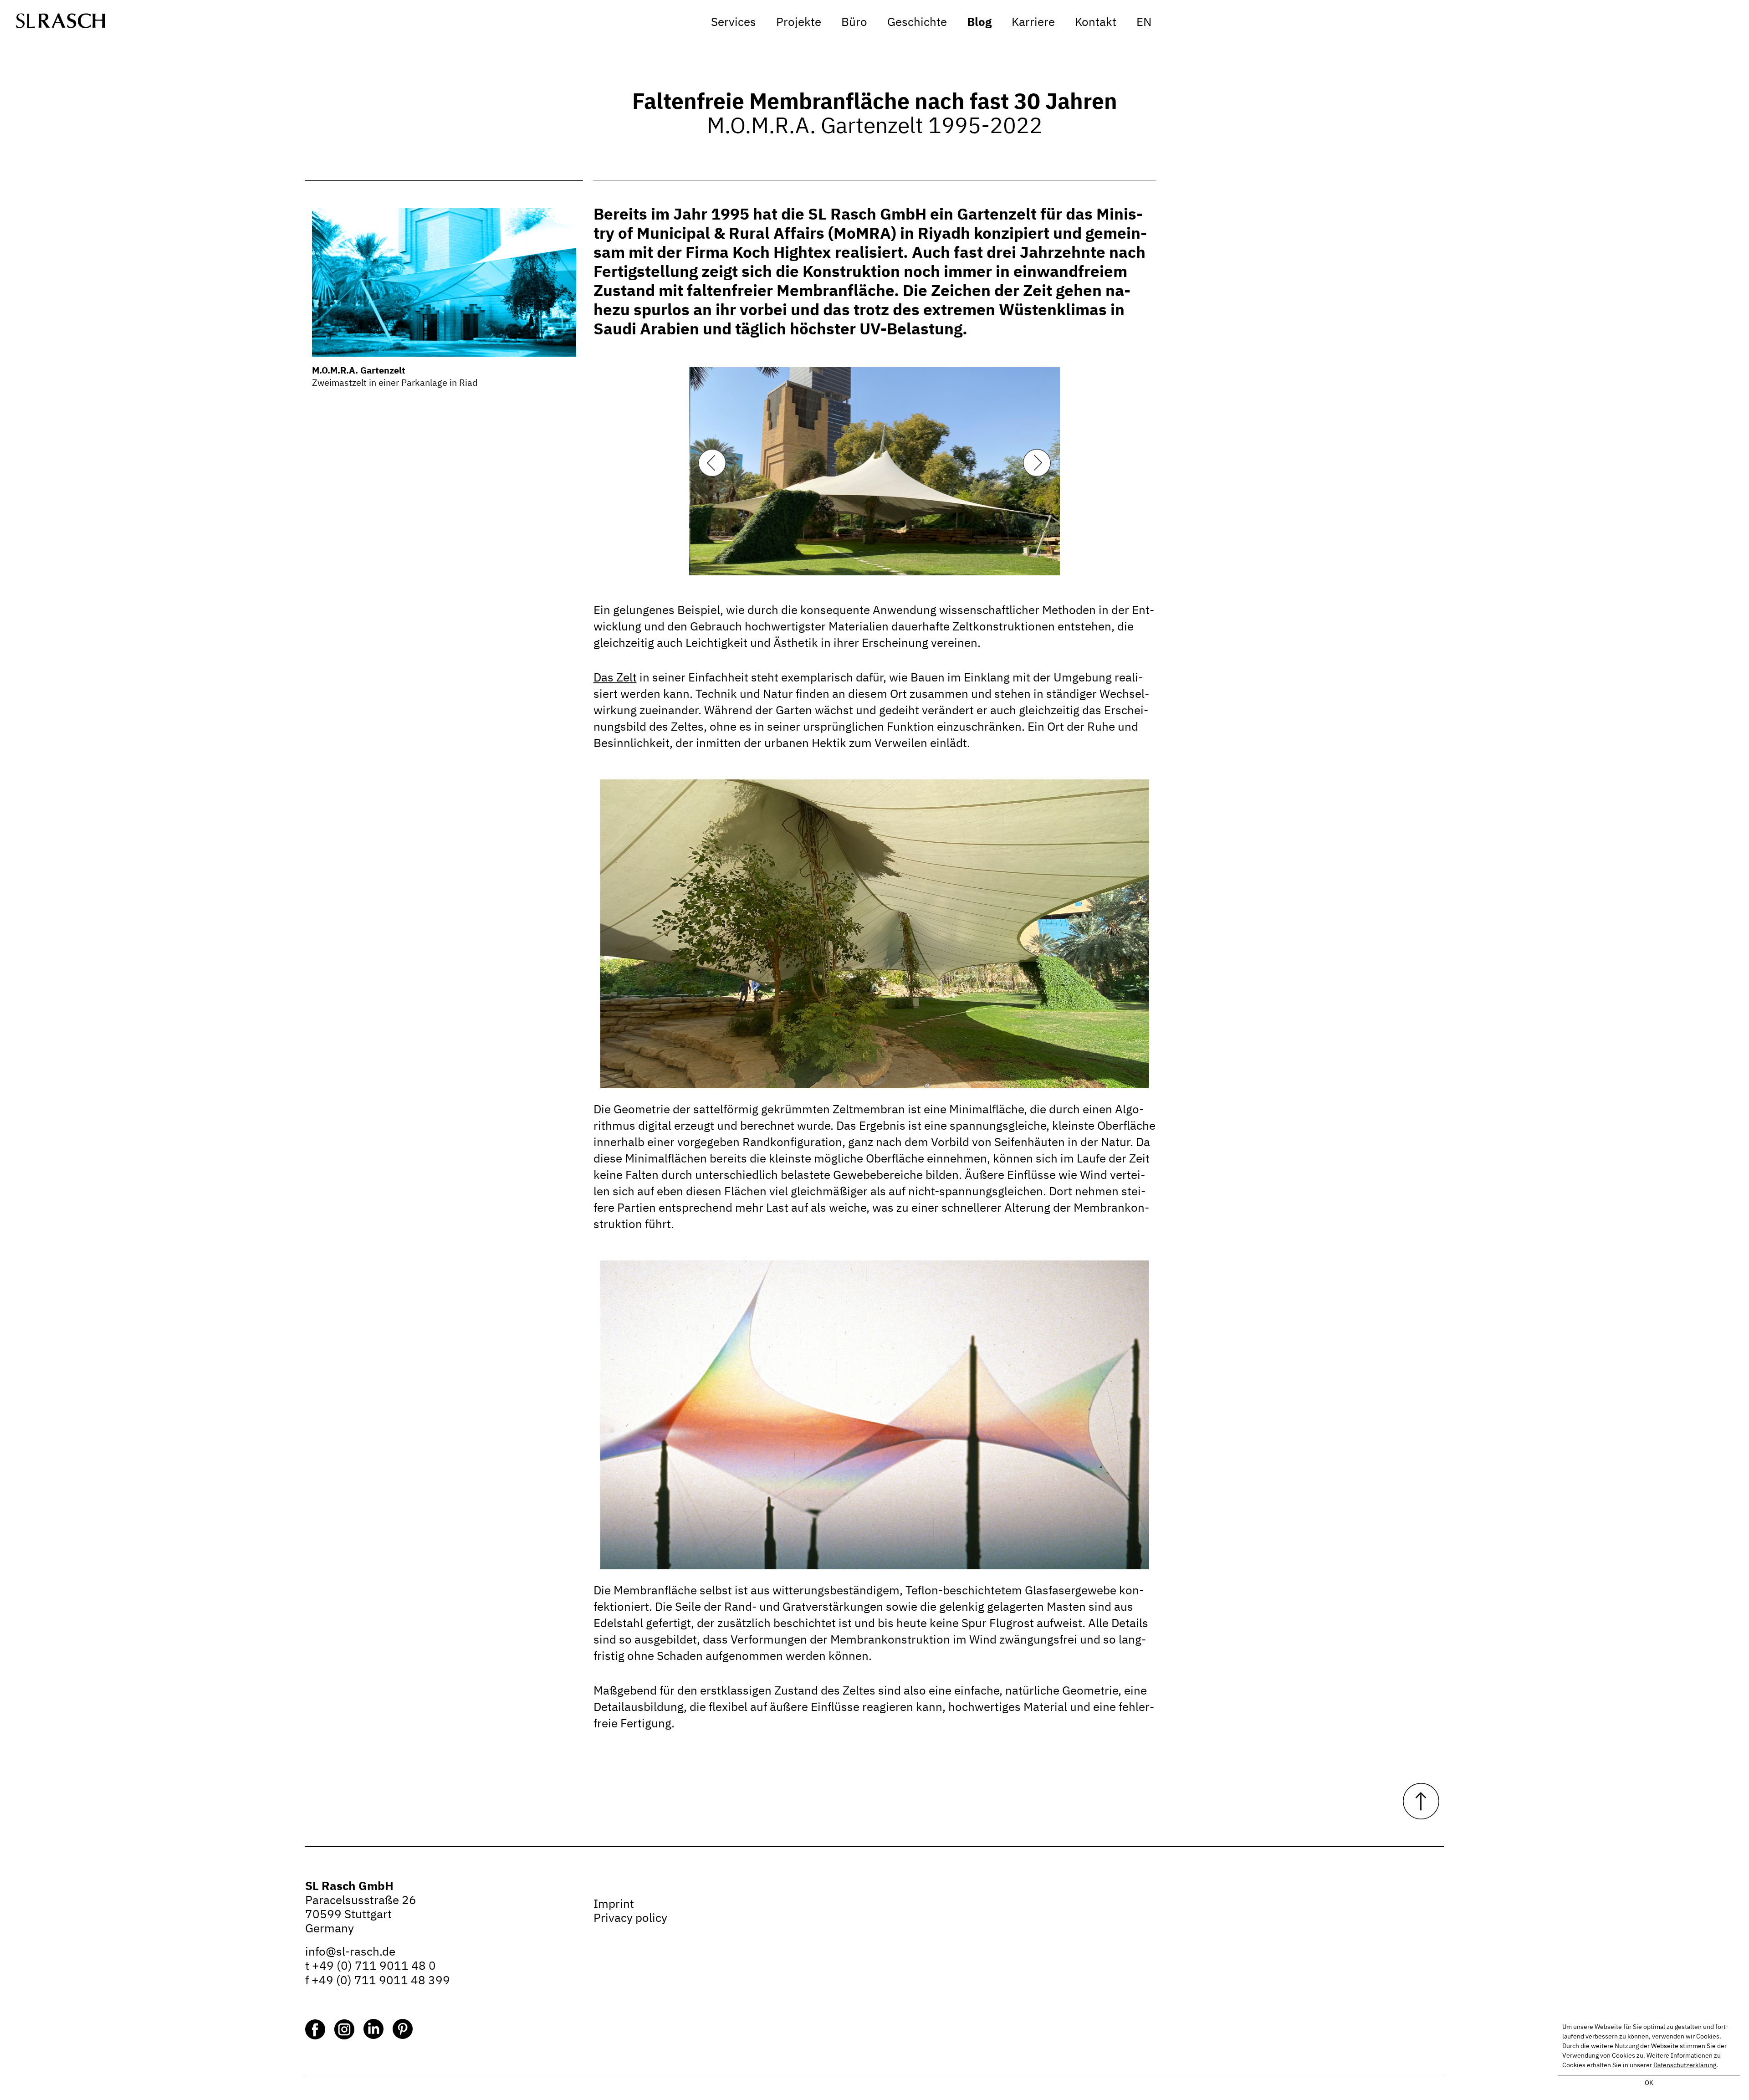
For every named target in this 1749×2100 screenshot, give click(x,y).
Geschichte (917, 22)
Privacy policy (630, 1919)
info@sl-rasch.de (350, 1952)
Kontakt (1096, 22)
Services (734, 22)
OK (1649, 2083)
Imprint (614, 1905)
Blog (979, 22)
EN (1144, 22)
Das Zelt (615, 678)
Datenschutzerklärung (1685, 2065)
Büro (854, 22)
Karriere (1033, 22)
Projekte (799, 22)
